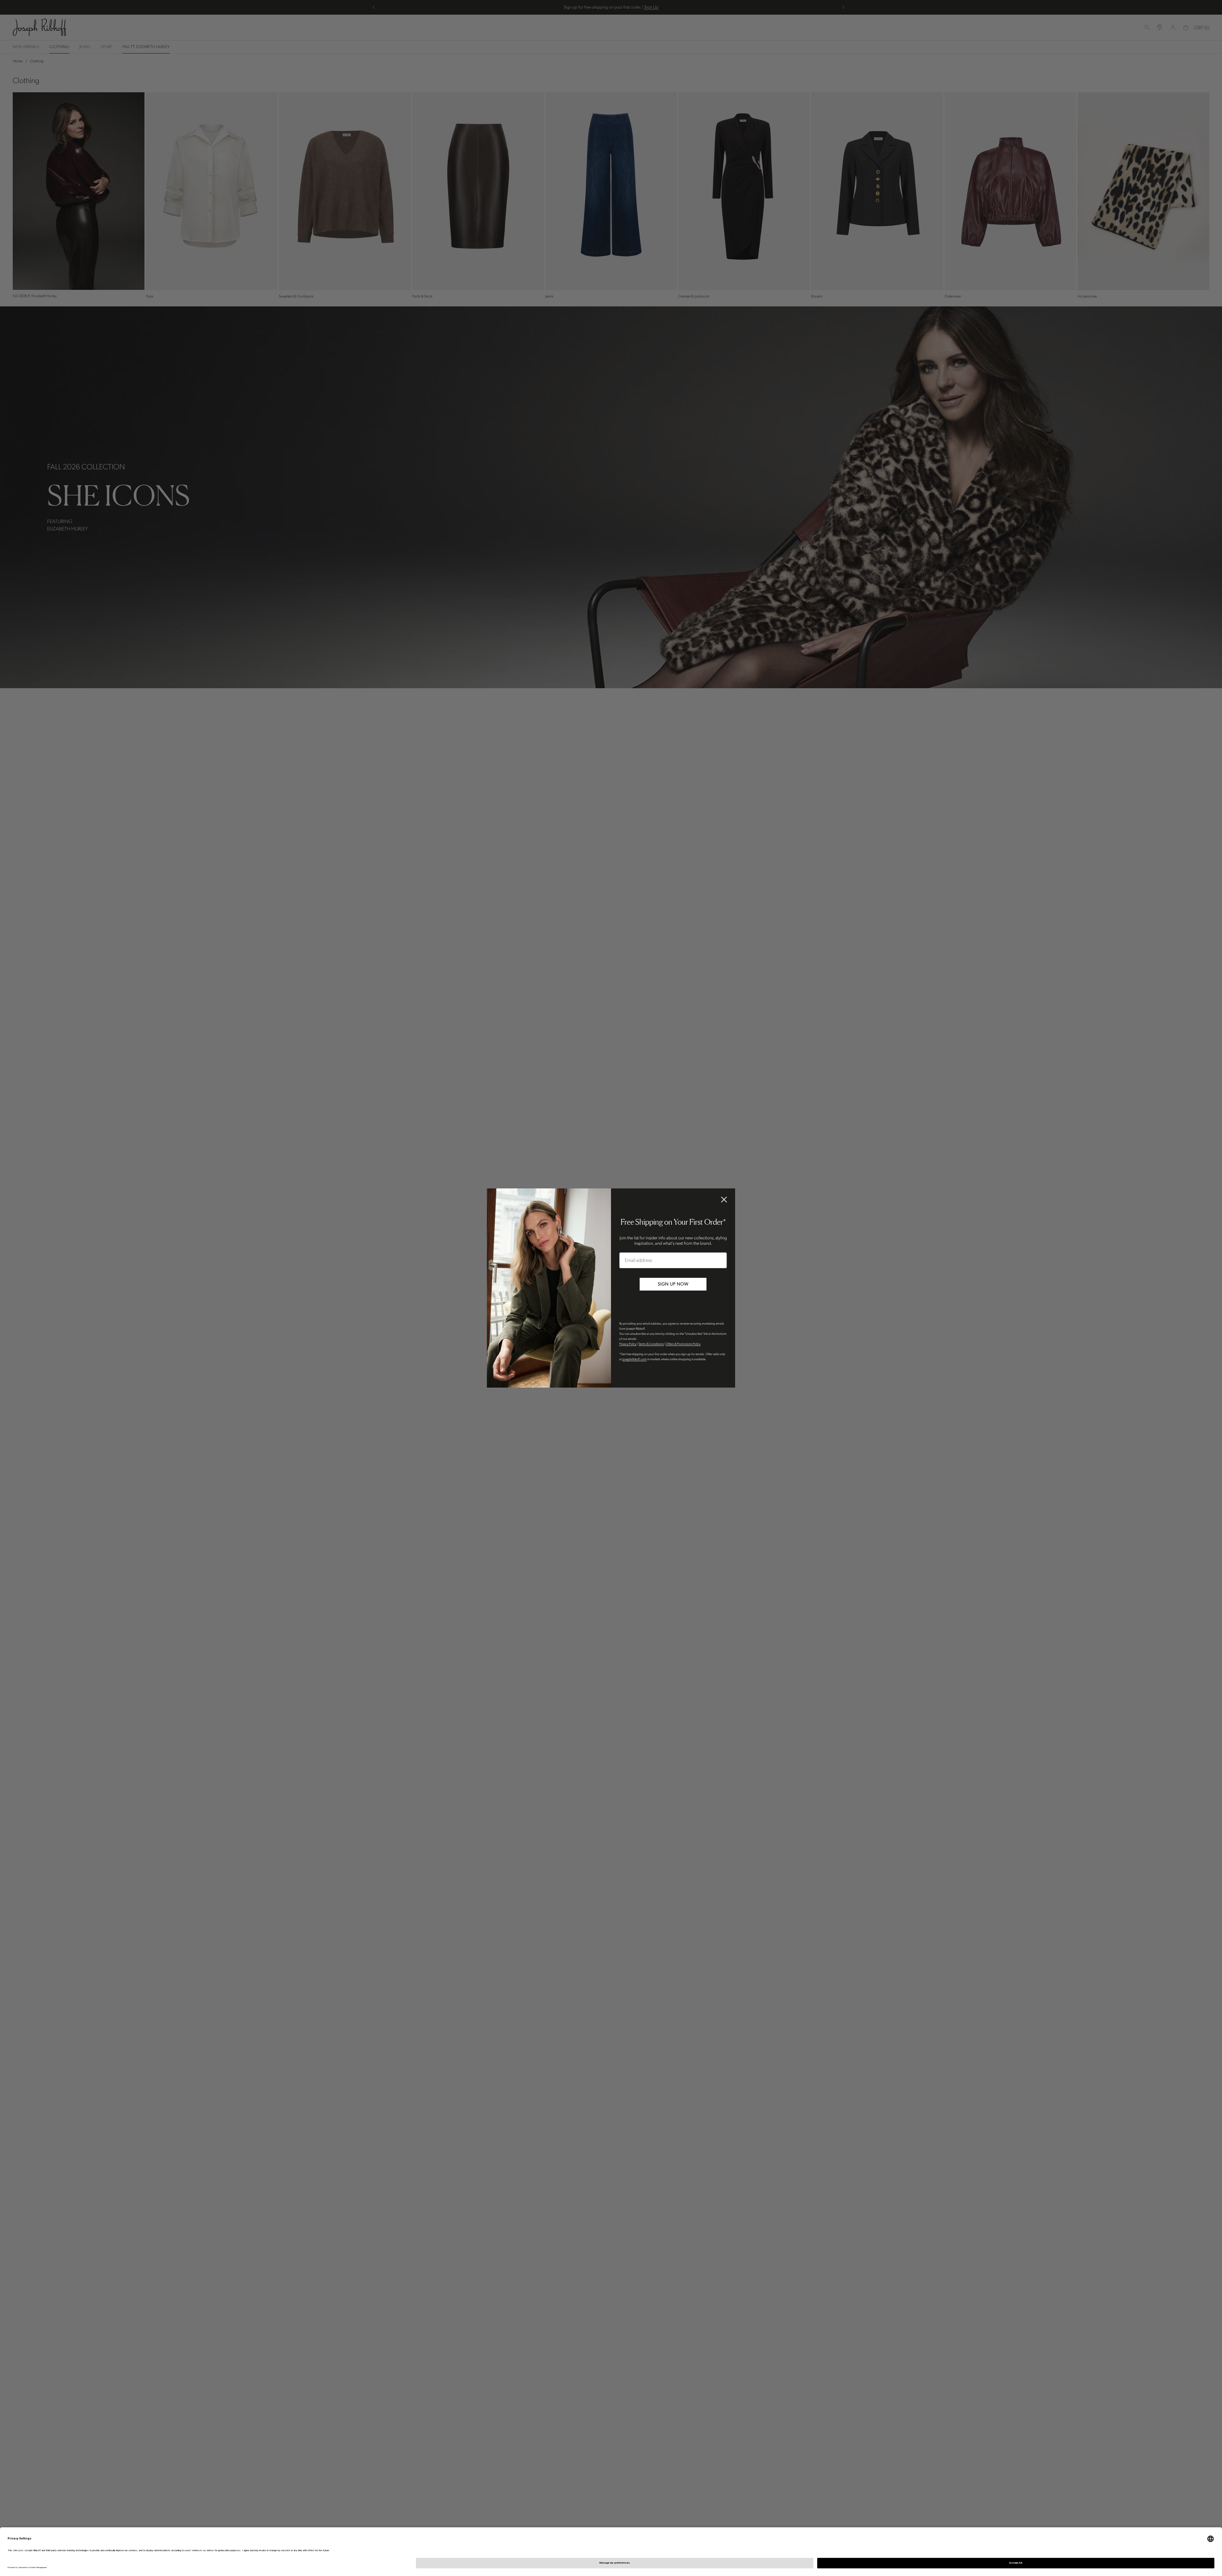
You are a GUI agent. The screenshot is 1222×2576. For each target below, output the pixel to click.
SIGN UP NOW (673, 1284)
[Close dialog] (724, 1200)
